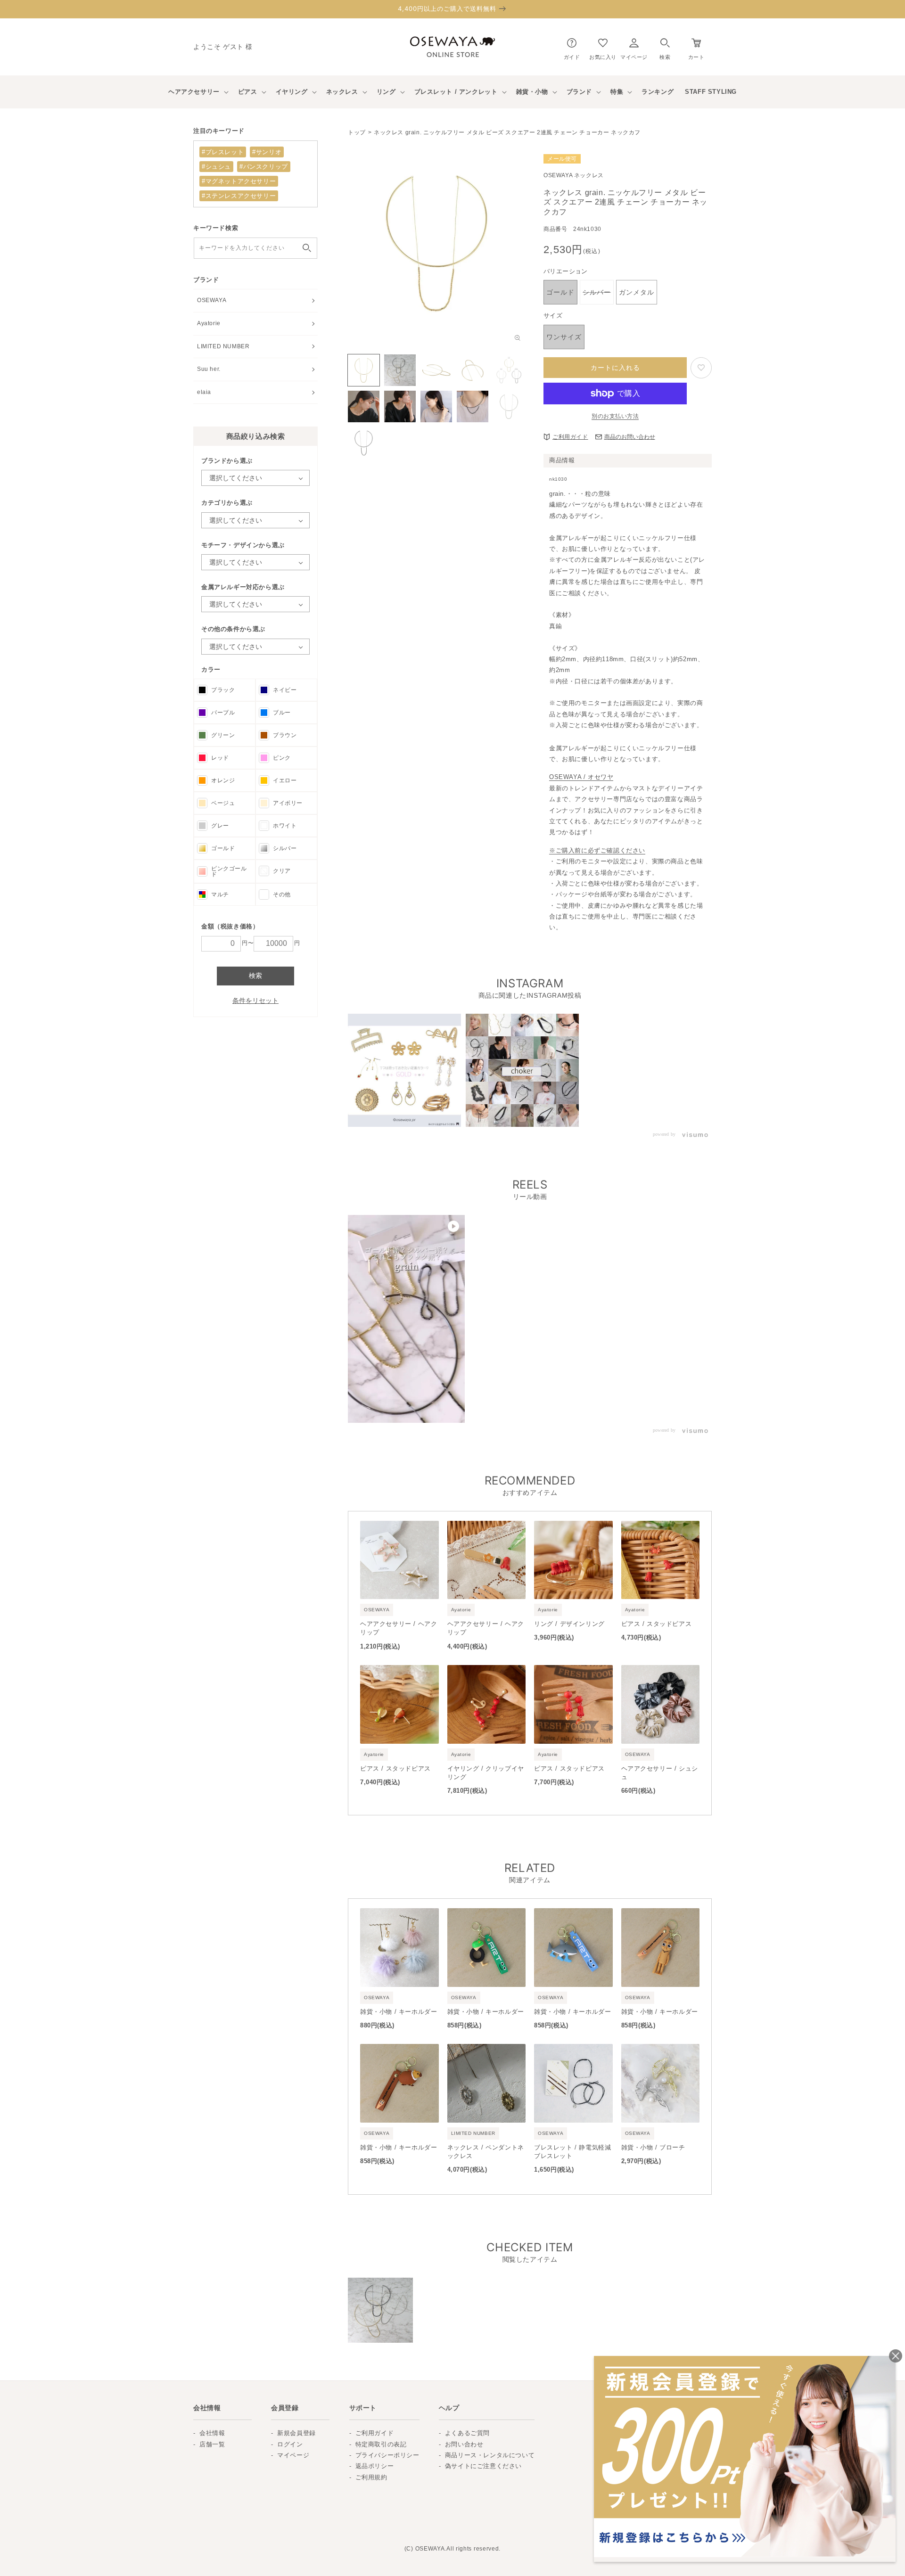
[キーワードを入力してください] (307, 248)
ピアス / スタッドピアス (657, 1624)
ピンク (282, 758)
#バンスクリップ (264, 167)
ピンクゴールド (229, 871)
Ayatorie (209, 323)
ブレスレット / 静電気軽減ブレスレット (572, 2152)
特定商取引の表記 (381, 2444)
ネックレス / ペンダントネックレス (486, 2152)
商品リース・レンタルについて (490, 2455)
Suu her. (209, 369)
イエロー (285, 780)
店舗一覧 (212, 2444)
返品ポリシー (375, 2466)
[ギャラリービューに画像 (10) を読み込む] (509, 406)
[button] (665, 47)
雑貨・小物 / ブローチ (653, 2147)
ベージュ (223, 803)
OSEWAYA (212, 300)
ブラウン (285, 735)
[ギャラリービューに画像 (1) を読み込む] (364, 370)
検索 (255, 976)
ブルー (282, 713)
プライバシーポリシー (387, 2455)
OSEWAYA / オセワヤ (581, 777)
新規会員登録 (296, 2433)
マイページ (293, 2455)
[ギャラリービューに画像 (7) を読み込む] (400, 406)
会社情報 (212, 2433)
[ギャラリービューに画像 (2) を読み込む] (400, 370)
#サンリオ (267, 152)
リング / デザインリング (569, 1624)
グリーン (223, 735)
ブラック (223, 690)
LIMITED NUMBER (223, 346)
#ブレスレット (223, 152)
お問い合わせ (464, 2444)
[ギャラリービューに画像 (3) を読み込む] (436, 370)
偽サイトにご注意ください (483, 2466)
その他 (282, 894)
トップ (357, 132)
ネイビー (285, 690)
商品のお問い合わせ (630, 437)
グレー (220, 826)
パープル (223, 713)
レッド (220, 758)
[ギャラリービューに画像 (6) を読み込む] (364, 406)
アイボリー (288, 803)
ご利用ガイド (570, 437)
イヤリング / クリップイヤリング (486, 1773)
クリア (282, 871)
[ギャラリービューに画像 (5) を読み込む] (509, 370)
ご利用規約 (371, 2477)
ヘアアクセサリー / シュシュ (660, 1773)
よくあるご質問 (467, 2433)
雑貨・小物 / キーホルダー (399, 2012)
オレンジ (223, 780)
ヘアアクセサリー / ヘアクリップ (399, 1628)
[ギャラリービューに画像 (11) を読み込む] (364, 443)
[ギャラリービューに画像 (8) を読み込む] (436, 406)
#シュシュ (216, 167)
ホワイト (285, 826)
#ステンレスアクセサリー (239, 196)
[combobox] (255, 248)
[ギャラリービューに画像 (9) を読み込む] (473, 406)
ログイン (290, 2444)
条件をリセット (255, 1001)
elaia (204, 392)
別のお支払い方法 (615, 416)
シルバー (285, 848)
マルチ (220, 894)
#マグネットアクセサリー (239, 181)
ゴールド (223, 848)
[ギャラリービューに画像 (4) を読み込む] (473, 370)
